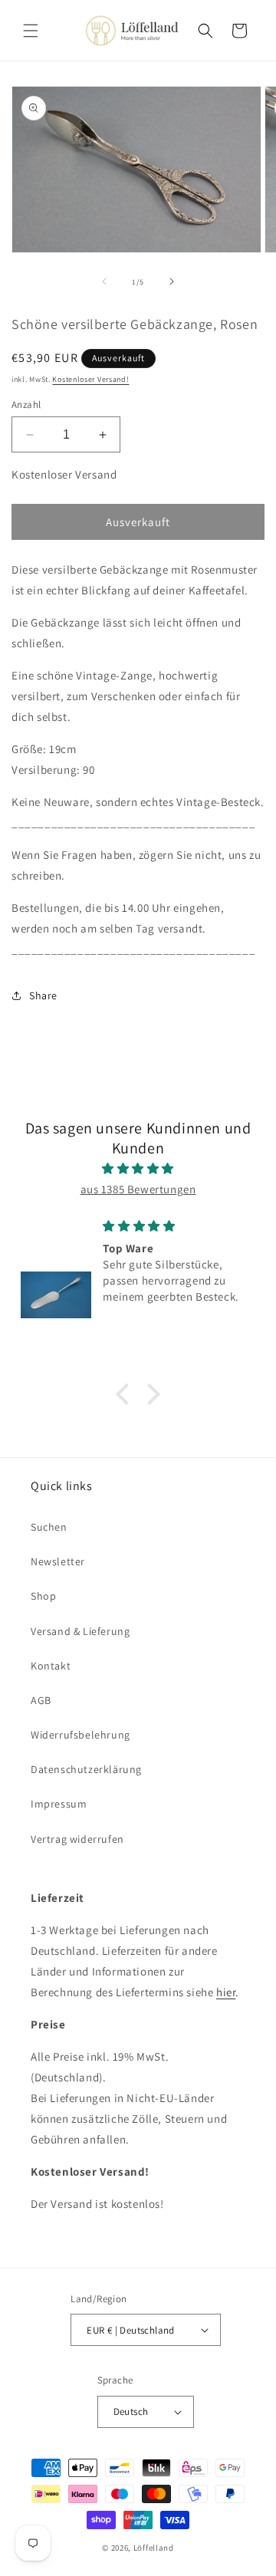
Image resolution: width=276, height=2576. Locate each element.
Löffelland (154, 2548)
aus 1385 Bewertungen (138, 1189)
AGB (41, 1700)
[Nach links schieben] (104, 281)
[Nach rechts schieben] (172, 281)
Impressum (59, 1804)
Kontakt (51, 1666)
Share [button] (43, 995)
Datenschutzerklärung (86, 1769)
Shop (43, 1596)
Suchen (49, 1527)
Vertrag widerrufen (77, 1839)
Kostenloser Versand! (90, 379)
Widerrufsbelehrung (80, 1735)
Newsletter (58, 1561)
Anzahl (26, 405)
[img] (138, 1168)
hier (226, 1992)
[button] (31, 31)
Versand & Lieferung (80, 1631)
